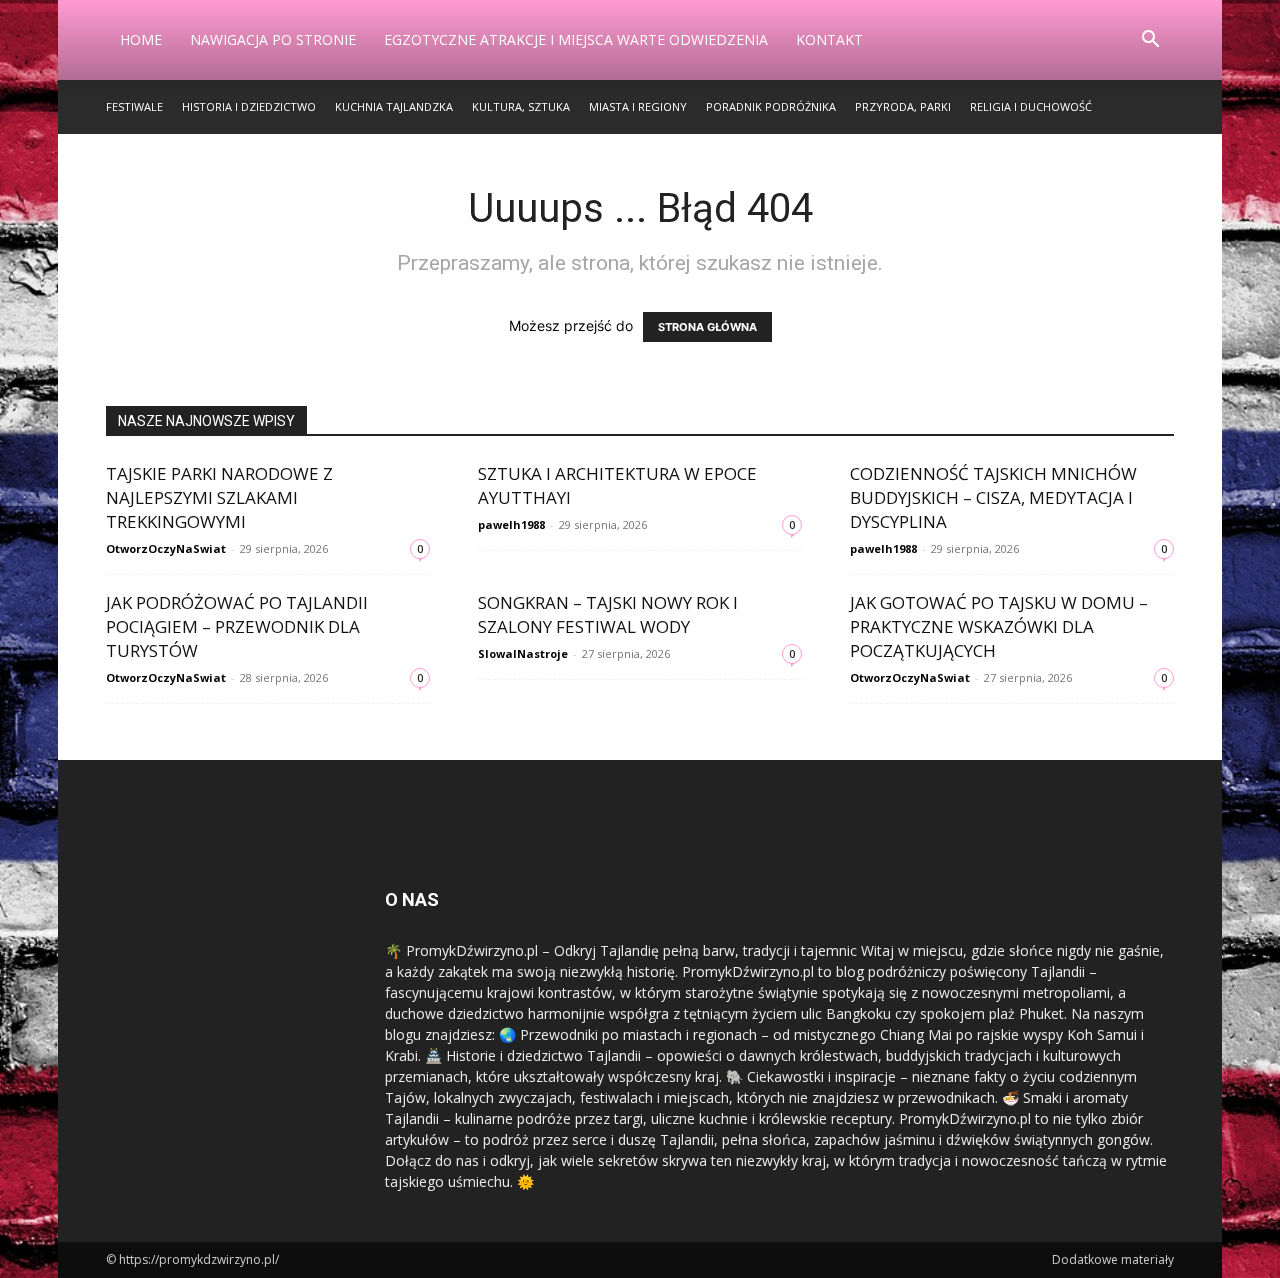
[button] (1150, 41)
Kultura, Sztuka (521, 106)
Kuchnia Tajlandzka (394, 106)
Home (141, 39)
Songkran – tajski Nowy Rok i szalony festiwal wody (608, 614)
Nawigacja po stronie (273, 39)
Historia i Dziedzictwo (249, 106)
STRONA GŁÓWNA (707, 327)
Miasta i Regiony (638, 106)
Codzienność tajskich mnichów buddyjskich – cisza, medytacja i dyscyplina (993, 497)
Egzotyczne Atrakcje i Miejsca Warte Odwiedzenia (576, 39)
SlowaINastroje (523, 653)
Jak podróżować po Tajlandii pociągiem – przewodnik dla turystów (237, 626)
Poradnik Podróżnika (771, 106)
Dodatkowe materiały (1113, 1259)
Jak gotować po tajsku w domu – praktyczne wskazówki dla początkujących (999, 626)
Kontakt (829, 39)
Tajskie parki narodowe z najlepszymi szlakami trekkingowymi (219, 497)
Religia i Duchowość (1031, 106)
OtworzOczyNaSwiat (166, 548)
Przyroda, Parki (903, 106)
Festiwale (134, 106)
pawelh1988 (511, 524)
